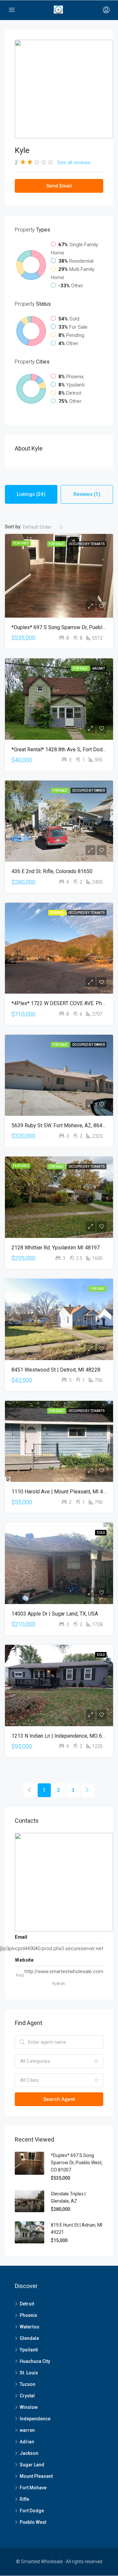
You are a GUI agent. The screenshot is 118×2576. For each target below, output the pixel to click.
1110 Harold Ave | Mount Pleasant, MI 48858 (63, 1492)
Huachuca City (35, 2361)
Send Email (59, 186)
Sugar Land (32, 2465)
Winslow (29, 2407)
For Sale (57, 544)
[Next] (88, 1790)
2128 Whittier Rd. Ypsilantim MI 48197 (56, 1248)
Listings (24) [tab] (31, 494)
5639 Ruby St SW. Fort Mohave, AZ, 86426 (60, 1125)
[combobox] (43, 527)
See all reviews (74, 163)
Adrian (27, 2442)
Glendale (29, 2338)
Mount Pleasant (36, 2476)
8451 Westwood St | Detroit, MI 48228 (56, 1370)
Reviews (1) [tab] (87, 494)
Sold (101, 1533)
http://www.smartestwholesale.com (64, 1971)
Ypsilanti (29, 2350)
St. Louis (29, 2373)
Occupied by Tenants (87, 544)
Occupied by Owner (88, 791)
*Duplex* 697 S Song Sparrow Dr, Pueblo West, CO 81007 (77, 2163)
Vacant (99, 668)
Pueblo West (33, 2522)
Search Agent (59, 2099)
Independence (35, 2419)
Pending (57, 913)
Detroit (27, 2304)
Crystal (27, 2396)
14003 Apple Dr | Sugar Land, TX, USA (55, 1614)
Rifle (24, 2499)
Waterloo (29, 2327)
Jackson (29, 2453)
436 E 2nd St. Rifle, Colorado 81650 (52, 871)
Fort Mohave (33, 2488)
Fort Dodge (32, 2511)
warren (27, 2430)
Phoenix (28, 2315)
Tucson (28, 2384)
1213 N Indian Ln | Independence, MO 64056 (63, 1736)
